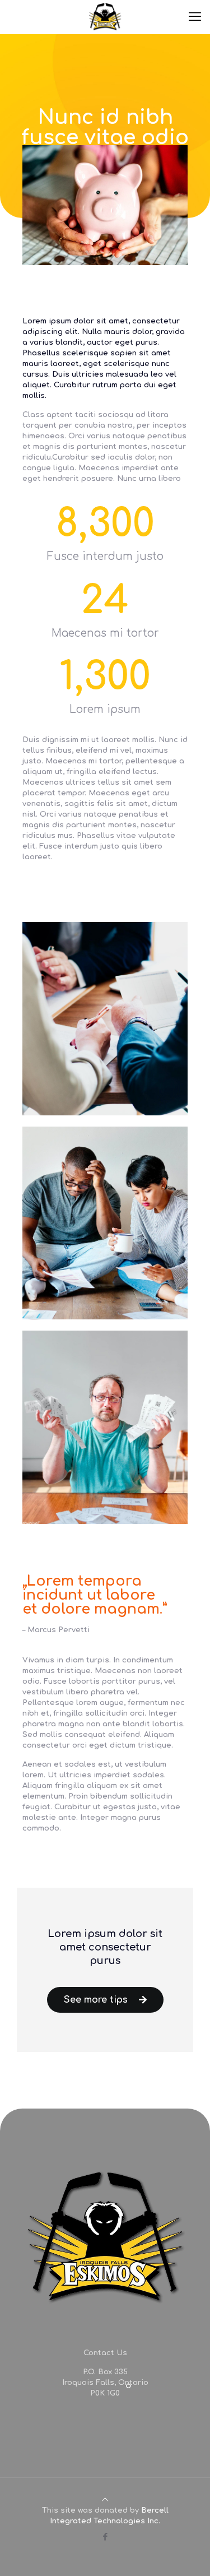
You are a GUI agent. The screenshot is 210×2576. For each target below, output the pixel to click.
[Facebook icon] (105, 2537)
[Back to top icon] (105, 2500)
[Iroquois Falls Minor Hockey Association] (105, 17)
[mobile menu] (195, 17)
